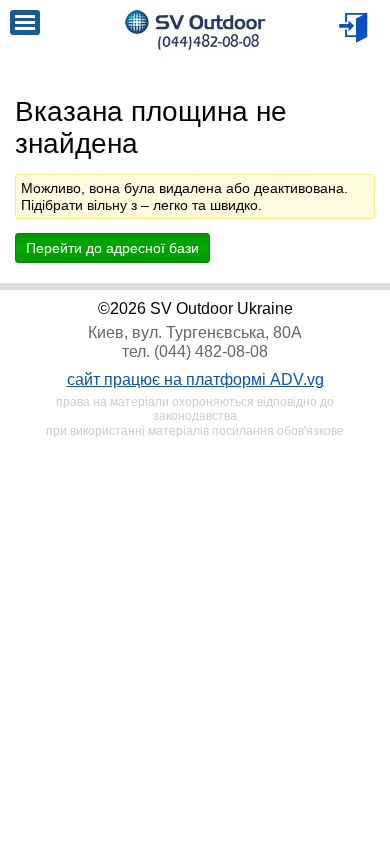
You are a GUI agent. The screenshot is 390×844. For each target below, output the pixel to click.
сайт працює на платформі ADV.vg (195, 379)
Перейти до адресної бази (112, 248)
